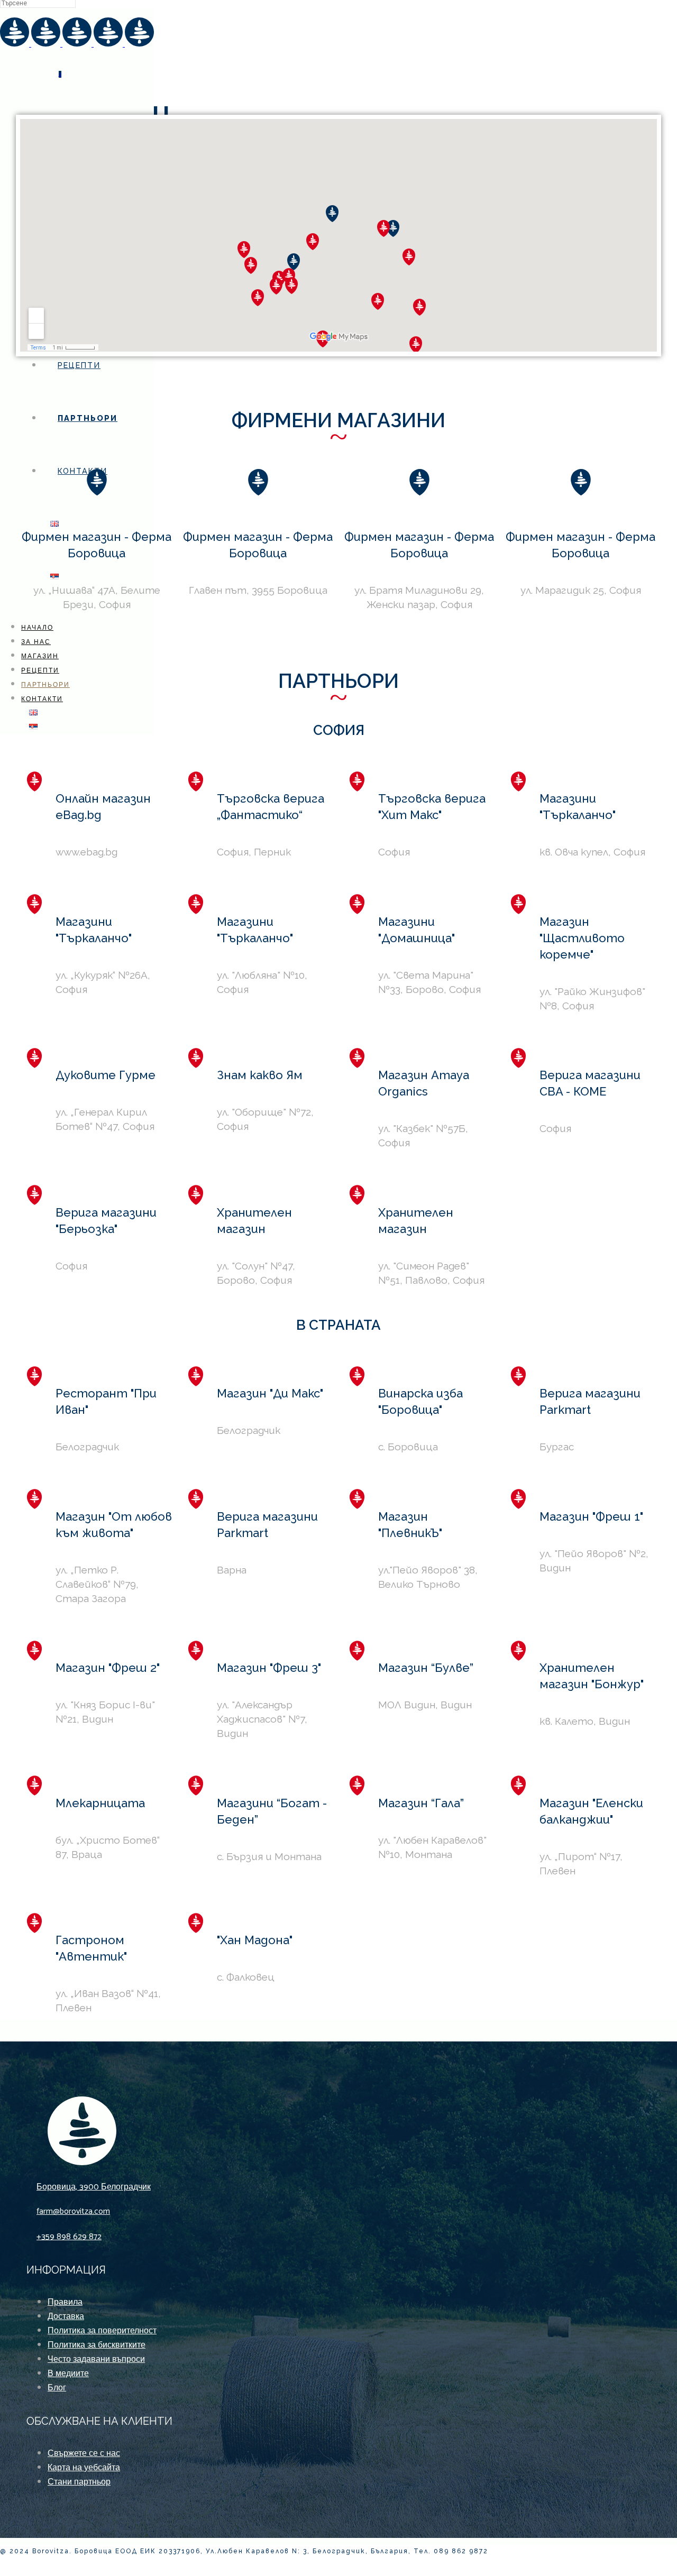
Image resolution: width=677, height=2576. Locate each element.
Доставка (66, 2317)
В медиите (68, 2374)
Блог (57, 2388)
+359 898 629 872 (69, 2237)
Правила (65, 2302)
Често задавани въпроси (96, 2359)
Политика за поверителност (102, 2331)
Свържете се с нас (84, 2454)
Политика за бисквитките (97, 2345)
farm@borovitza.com (73, 2211)
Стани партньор (79, 2482)
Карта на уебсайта (84, 2468)
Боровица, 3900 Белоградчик (94, 2187)
